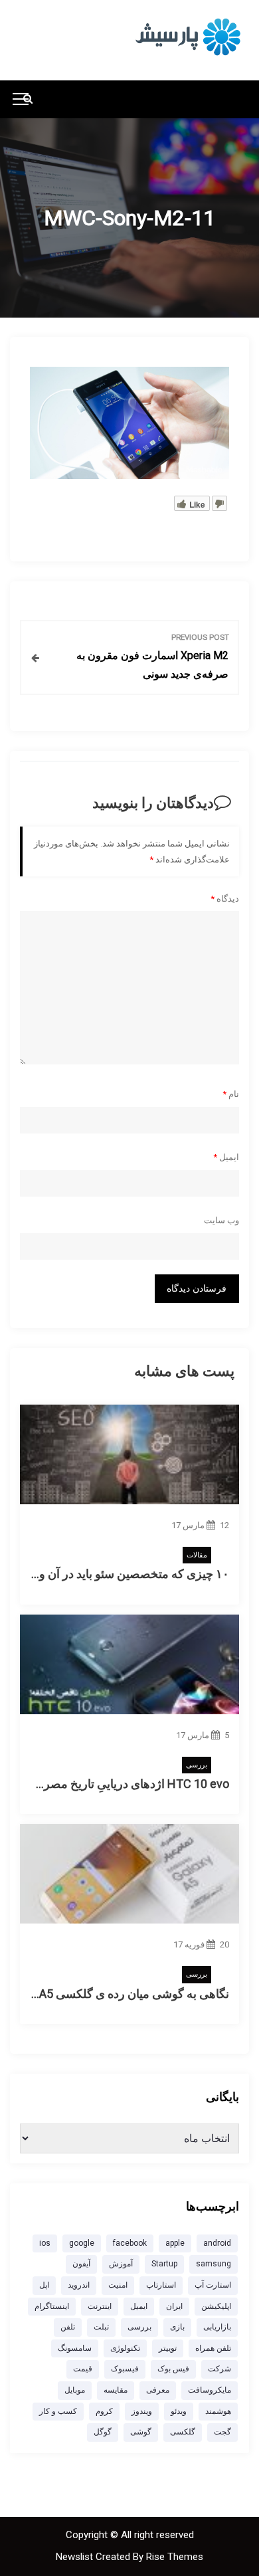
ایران (174, 2306)
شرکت (219, 2369)
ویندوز (142, 2411)
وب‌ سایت (221, 1220)
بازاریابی (217, 2327)
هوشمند (218, 2411)
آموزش (121, 2264)
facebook (130, 2243)
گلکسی (183, 2432)
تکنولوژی (125, 2348)
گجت (222, 2432)
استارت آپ (213, 2285)
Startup (164, 2264)
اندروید (79, 2285)
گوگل (103, 2432)
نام (231, 1094)
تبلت (101, 2327)
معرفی (158, 2390)
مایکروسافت (210, 2390)
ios (45, 2243)
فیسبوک (125, 2369)
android (217, 2243)
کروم (104, 2411)
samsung (214, 2264)
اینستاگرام (52, 2306)
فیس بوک (173, 2369)
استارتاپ (161, 2285)
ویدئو (179, 2411)
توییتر (168, 2348)
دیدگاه (225, 899)
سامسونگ (75, 2348)
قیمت (83, 2369)
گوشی (141, 2432)
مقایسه (116, 2390)
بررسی (197, 1765)
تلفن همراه (213, 2348)
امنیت (118, 2285)
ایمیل (226, 1157)
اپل (44, 2285)
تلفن (68, 2327)
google (82, 2243)
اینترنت (100, 2306)
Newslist (76, 2557)
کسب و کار (58, 2411)
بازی (177, 2327)
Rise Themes (175, 2557)
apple (175, 2243)
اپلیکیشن (216, 2306)
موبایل (75, 2390)
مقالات (197, 1555)
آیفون (81, 2264)
